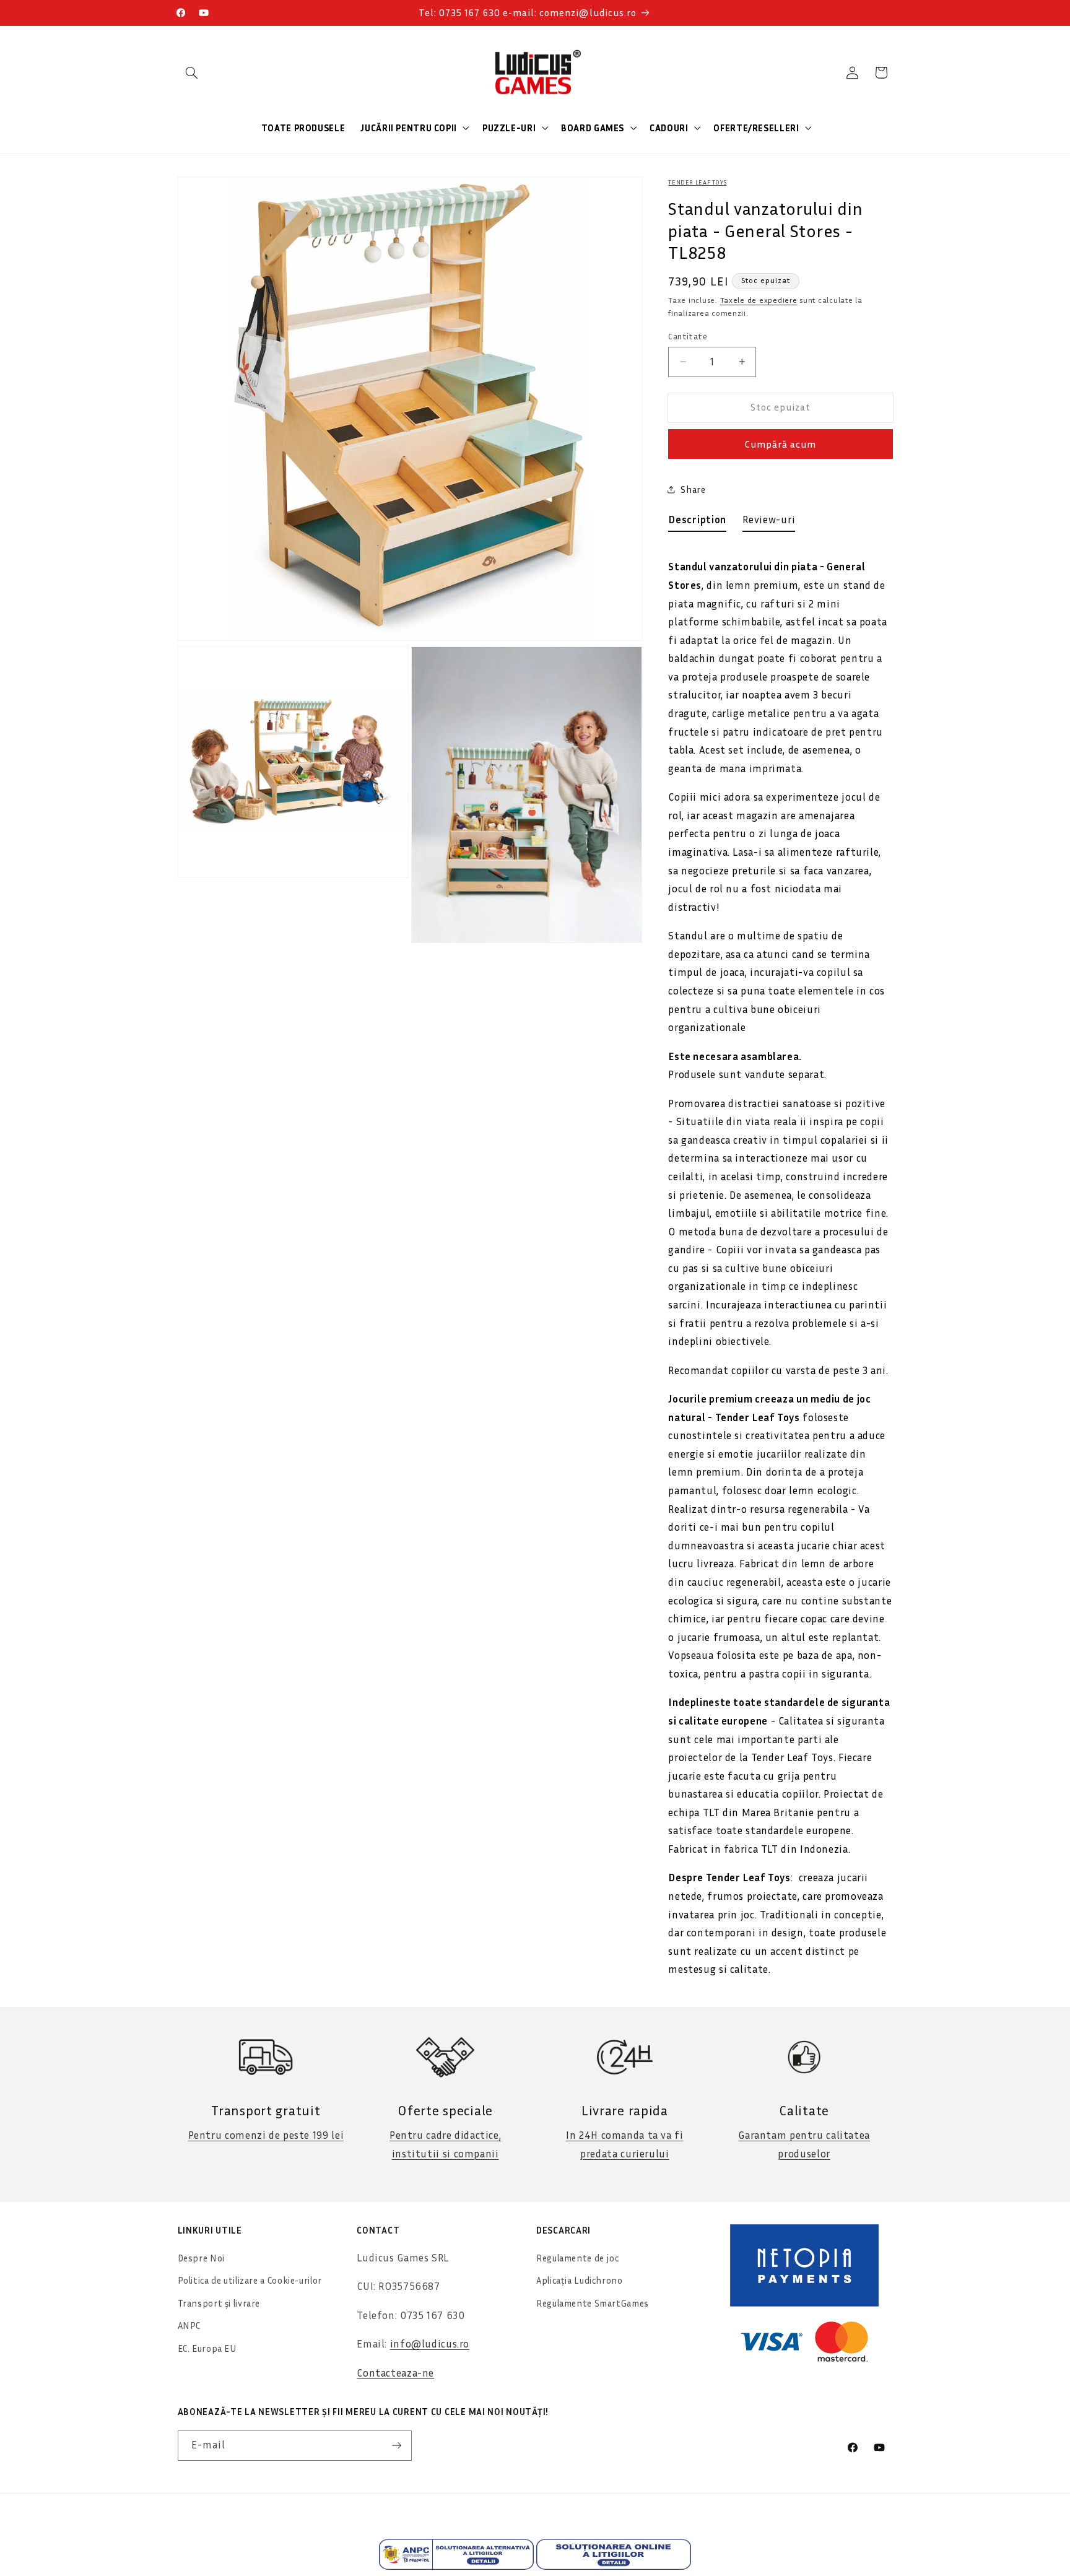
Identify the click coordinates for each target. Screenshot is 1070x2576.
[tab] (697, 523)
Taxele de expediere (759, 301)
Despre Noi (201, 2258)
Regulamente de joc (577, 2258)
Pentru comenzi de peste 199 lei (266, 2135)
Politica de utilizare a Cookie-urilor (250, 2280)
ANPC (189, 2326)
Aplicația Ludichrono (580, 2280)
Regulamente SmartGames (593, 2303)
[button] (192, 72)
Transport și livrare (219, 2303)
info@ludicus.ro (430, 2344)
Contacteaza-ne (395, 2373)
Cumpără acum (781, 444)
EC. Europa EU (207, 2348)
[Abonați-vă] (396, 2446)
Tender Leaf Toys (697, 182)
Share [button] (693, 490)
